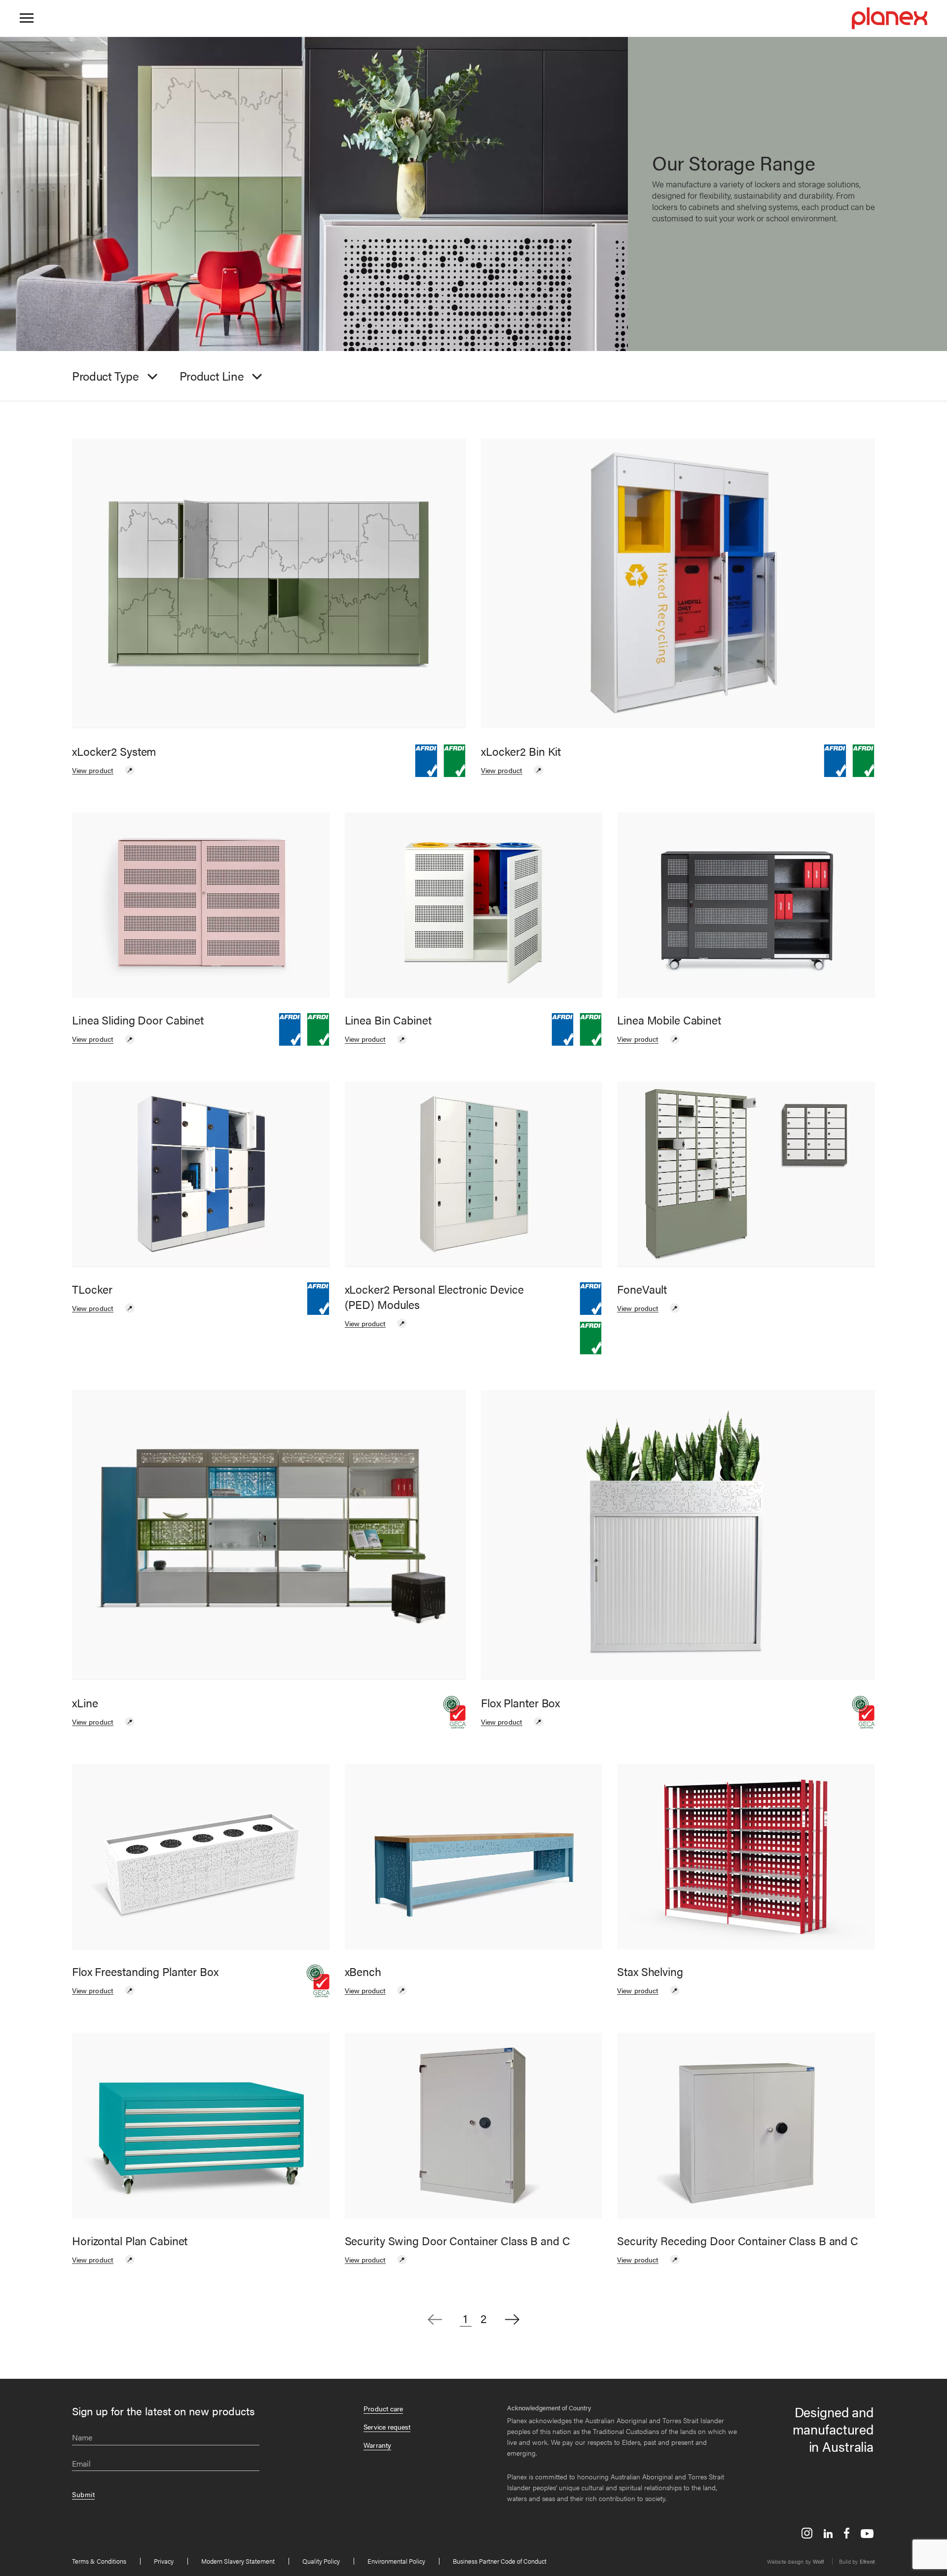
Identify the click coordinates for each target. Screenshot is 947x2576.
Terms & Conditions (99, 2561)
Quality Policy (321, 2561)
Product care (383, 2408)
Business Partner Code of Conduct (500, 2561)
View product (93, 770)
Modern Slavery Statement (238, 2561)
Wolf (819, 2561)
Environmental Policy (396, 2561)
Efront (867, 2561)
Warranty (377, 2445)
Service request (387, 2427)
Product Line (212, 376)
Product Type (106, 376)
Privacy (164, 2561)
